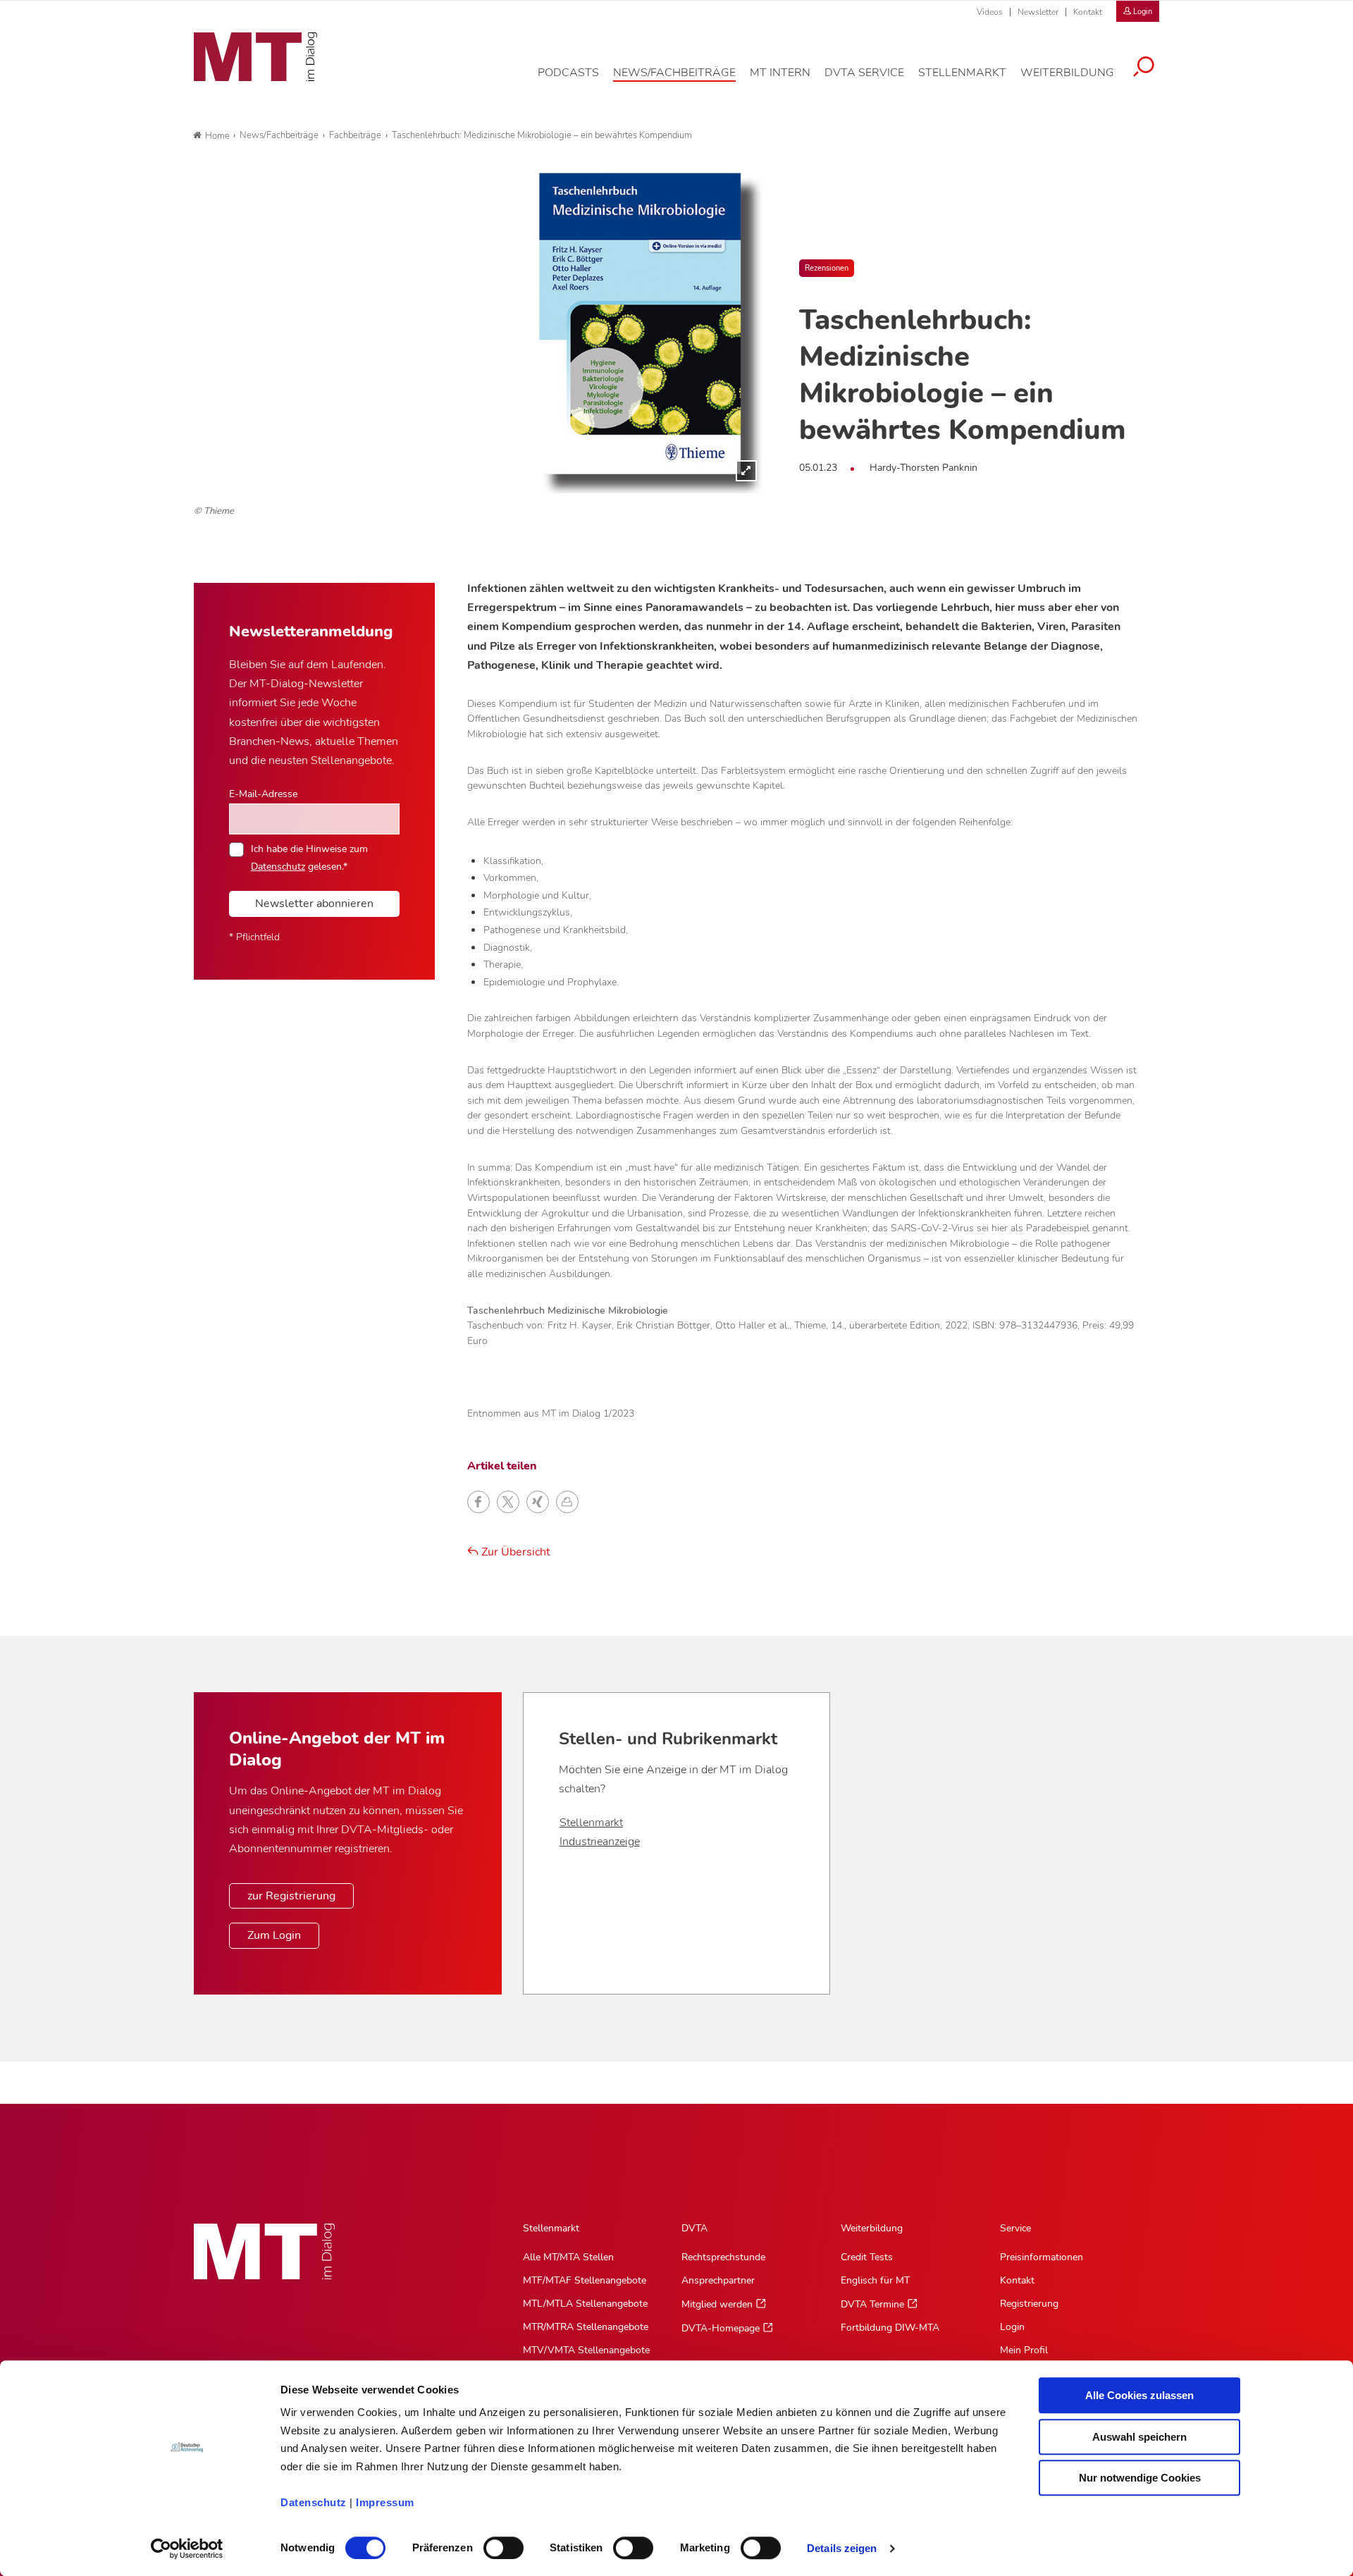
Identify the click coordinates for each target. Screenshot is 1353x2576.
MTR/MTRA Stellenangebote (586, 2327)
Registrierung (1029, 2304)
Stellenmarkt (591, 1823)
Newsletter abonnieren (314, 904)
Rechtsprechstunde (723, 2257)
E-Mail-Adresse (263, 794)
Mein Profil (1024, 2350)
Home (217, 136)
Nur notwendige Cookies (1140, 2478)
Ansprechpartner (718, 2280)
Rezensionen (827, 268)
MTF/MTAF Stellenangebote (585, 2280)
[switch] (491, 2544)
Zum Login (274, 1935)
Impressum (385, 2502)
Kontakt (1088, 12)
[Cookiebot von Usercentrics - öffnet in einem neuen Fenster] (187, 2549)
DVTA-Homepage (721, 2328)
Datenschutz (314, 2502)
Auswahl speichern (1139, 2437)
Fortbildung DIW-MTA (890, 2328)
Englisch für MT (875, 2280)
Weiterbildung (872, 2228)
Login (1012, 2327)
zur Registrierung (291, 1896)
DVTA (694, 2228)
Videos (990, 12)
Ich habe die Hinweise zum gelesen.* (309, 857)
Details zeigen (842, 2548)
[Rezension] (479, 333)
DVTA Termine (872, 2304)
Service (1015, 2228)
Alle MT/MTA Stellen (568, 2257)
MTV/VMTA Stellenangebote (586, 2350)
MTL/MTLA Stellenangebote (585, 2304)
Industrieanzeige (600, 1842)
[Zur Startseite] (255, 57)
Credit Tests (867, 2257)
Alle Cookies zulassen (1139, 2395)
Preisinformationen (1042, 2257)
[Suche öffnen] (1144, 68)
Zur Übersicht (514, 1552)
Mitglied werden (717, 2304)
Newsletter (1038, 12)
